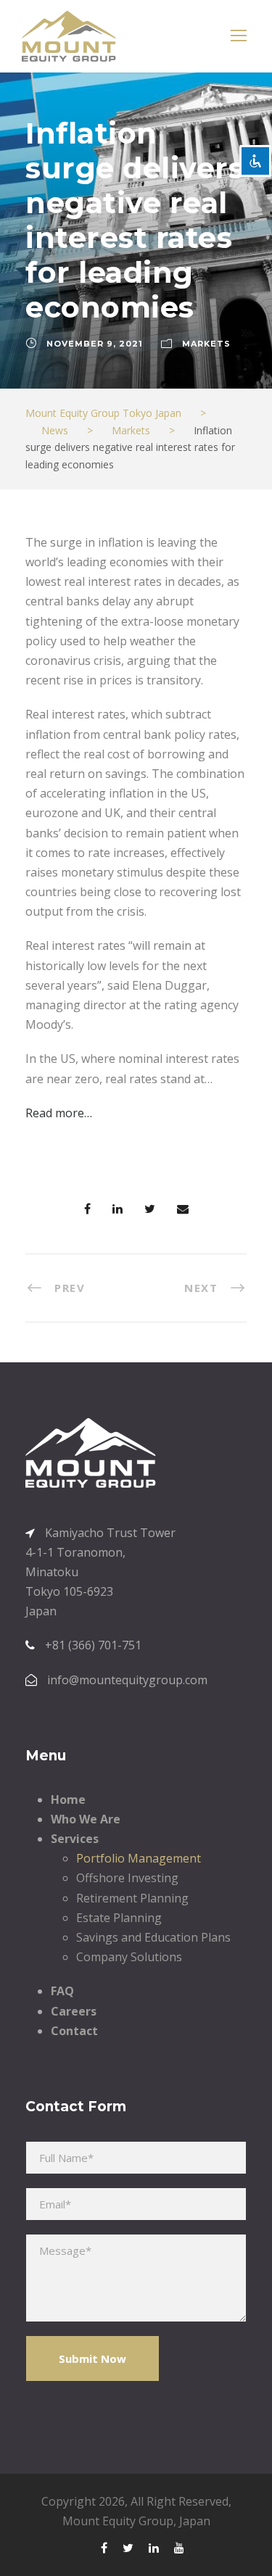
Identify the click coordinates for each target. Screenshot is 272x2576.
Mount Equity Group (118, 2521)
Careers (74, 2011)
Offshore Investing (127, 1878)
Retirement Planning (132, 1898)
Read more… (59, 1113)
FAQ (62, 1991)
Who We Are (86, 1819)
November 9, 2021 (95, 344)
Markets (206, 344)
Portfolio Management (139, 1858)
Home (68, 1800)
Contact (74, 2031)
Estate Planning (119, 1918)
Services (75, 1839)
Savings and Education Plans (153, 1937)
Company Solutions (129, 1957)
